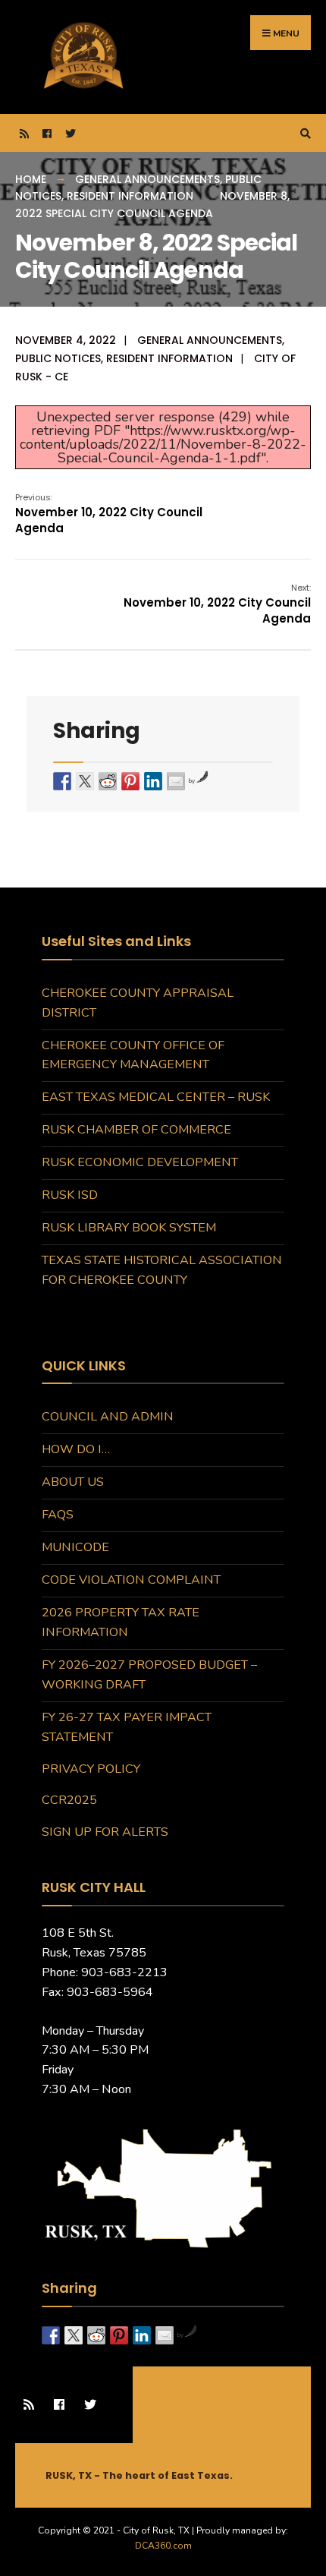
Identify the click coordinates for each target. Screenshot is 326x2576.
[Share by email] (176, 781)
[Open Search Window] (303, 133)
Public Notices (58, 358)
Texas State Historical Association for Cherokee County (162, 1270)
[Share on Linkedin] (153, 781)
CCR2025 (69, 1800)
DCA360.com (163, 2546)
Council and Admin (108, 1417)
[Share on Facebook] (62, 781)
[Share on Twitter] (85, 781)
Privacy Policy (91, 1769)
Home (31, 179)
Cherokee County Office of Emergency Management (133, 1055)
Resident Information (130, 196)
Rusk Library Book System (129, 1228)
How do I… (76, 1449)
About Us (73, 1482)
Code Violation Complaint (131, 1580)
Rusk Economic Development (140, 1162)
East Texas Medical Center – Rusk (156, 1097)
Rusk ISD (70, 1195)
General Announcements (147, 179)
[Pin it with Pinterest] (130, 781)
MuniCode (75, 1547)
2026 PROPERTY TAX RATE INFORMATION (121, 1622)
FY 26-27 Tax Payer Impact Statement (127, 1727)
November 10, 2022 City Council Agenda (109, 514)
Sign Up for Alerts (105, 1832)
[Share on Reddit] (108, 781)
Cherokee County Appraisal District (138, 1003)
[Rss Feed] (23, 133)
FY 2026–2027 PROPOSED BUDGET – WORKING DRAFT (149, 1675)
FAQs (58, 1515)
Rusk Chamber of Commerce (136, 1130)
